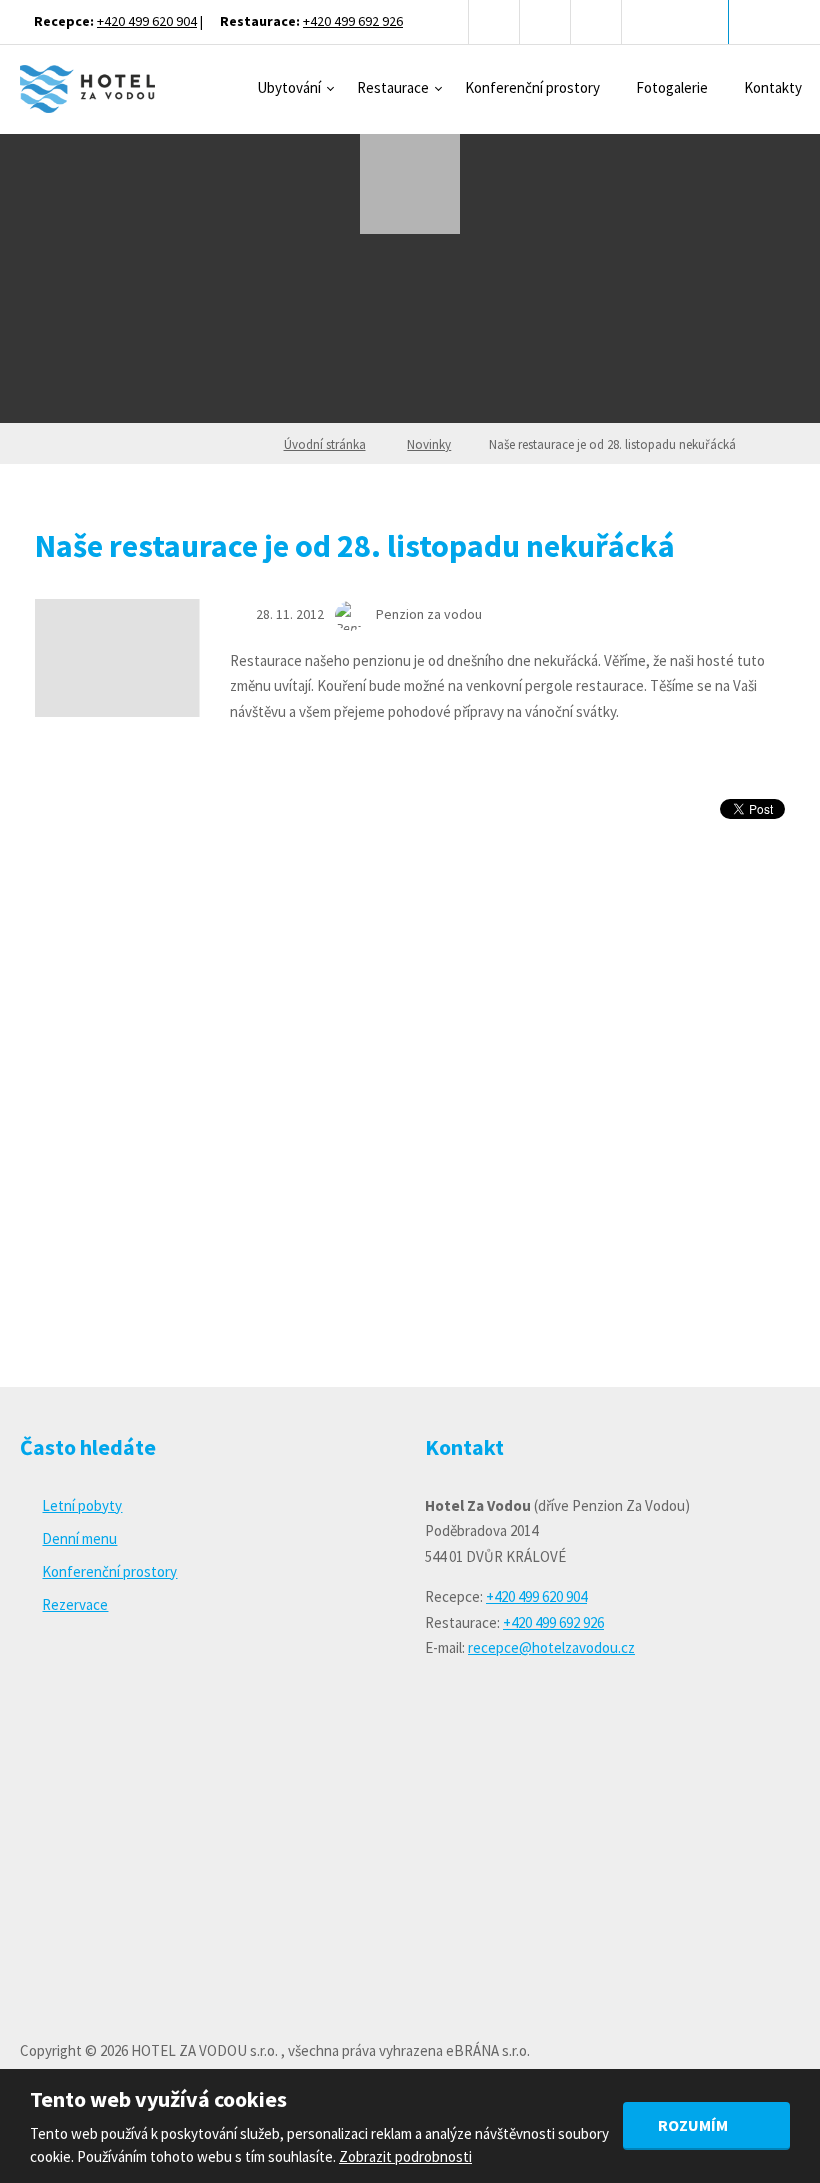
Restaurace (393, 87)
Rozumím (694, 2125)
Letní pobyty (82, 1505)
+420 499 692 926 (353, 21)
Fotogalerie (672, 87)
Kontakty (773, 87)
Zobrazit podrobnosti (405, 2156)
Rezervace (75, 1604)
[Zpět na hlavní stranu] (87, 89)
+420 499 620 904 (147, 21)
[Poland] (596, 22)
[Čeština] (443, 22)
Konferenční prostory (532, 87)
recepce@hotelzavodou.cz (551, 1647)
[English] (494, 22)
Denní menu (79, 1538)
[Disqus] (410, 1099)
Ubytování (289, 87)
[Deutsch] (545, 22)
